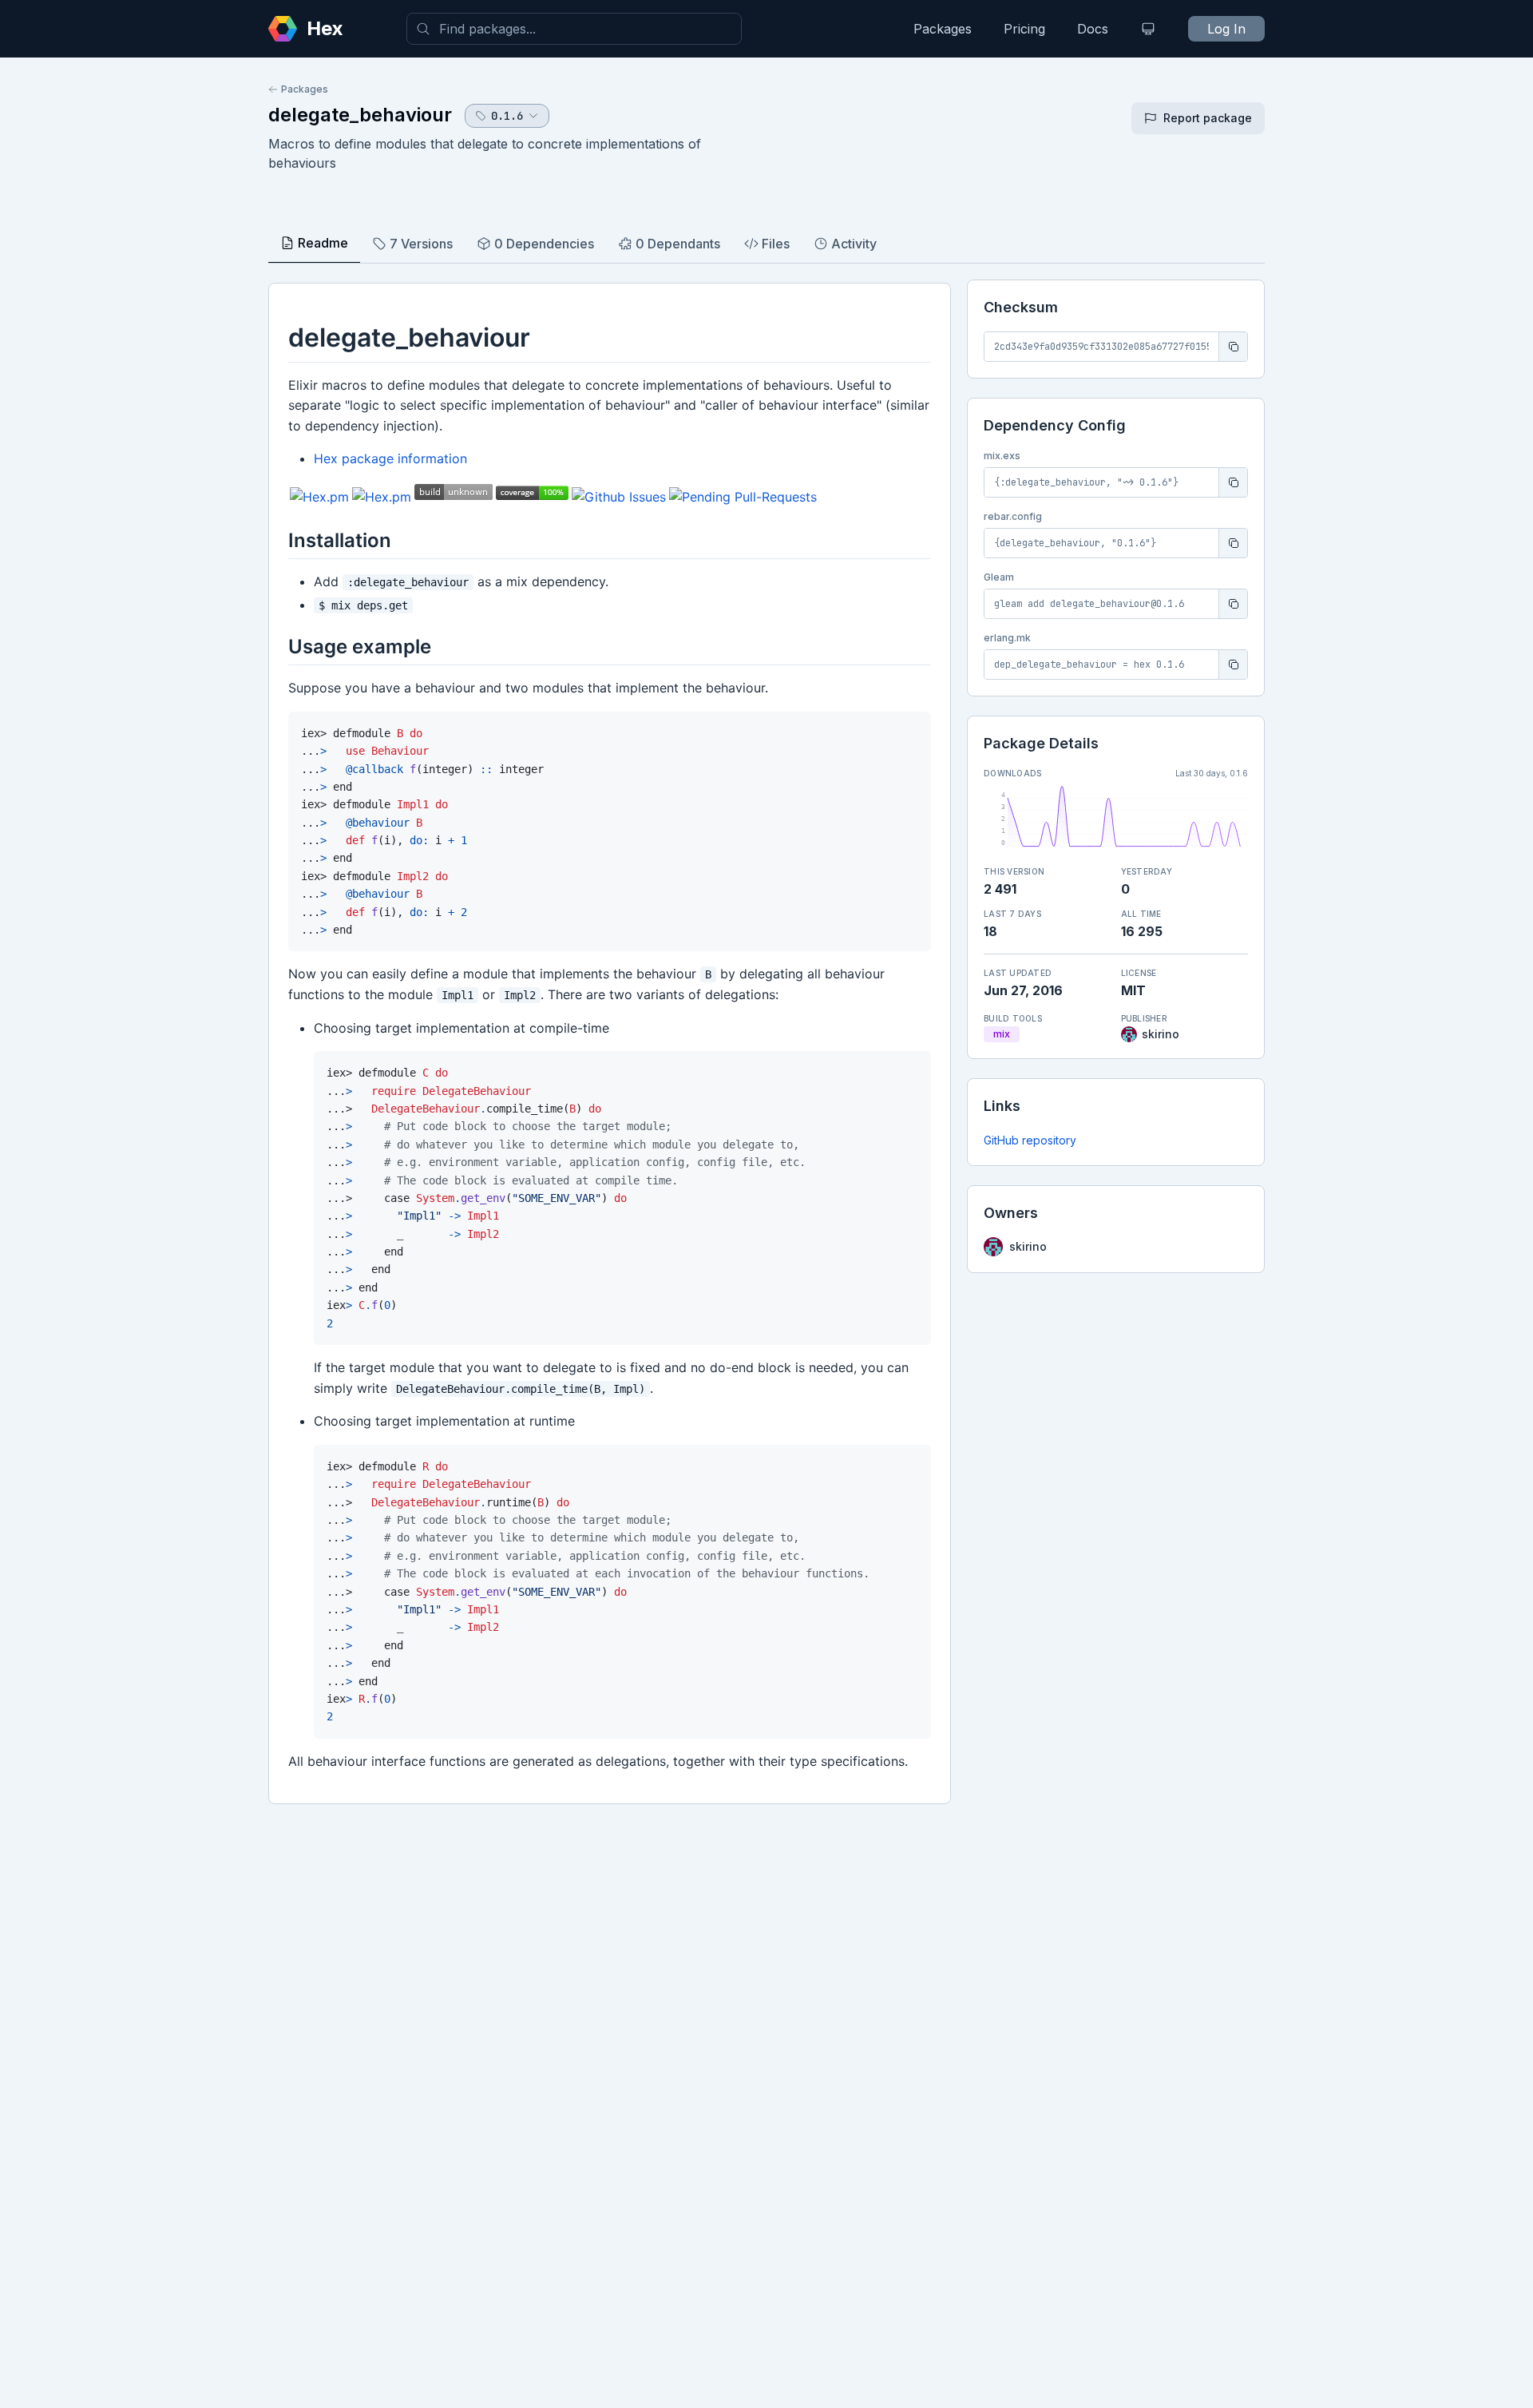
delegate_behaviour (360, 115)
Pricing (1024, 29)
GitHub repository (1030, 1140)
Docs (1093, 29)
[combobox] (574, 29)
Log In (1226, 29)
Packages (943, 29)
